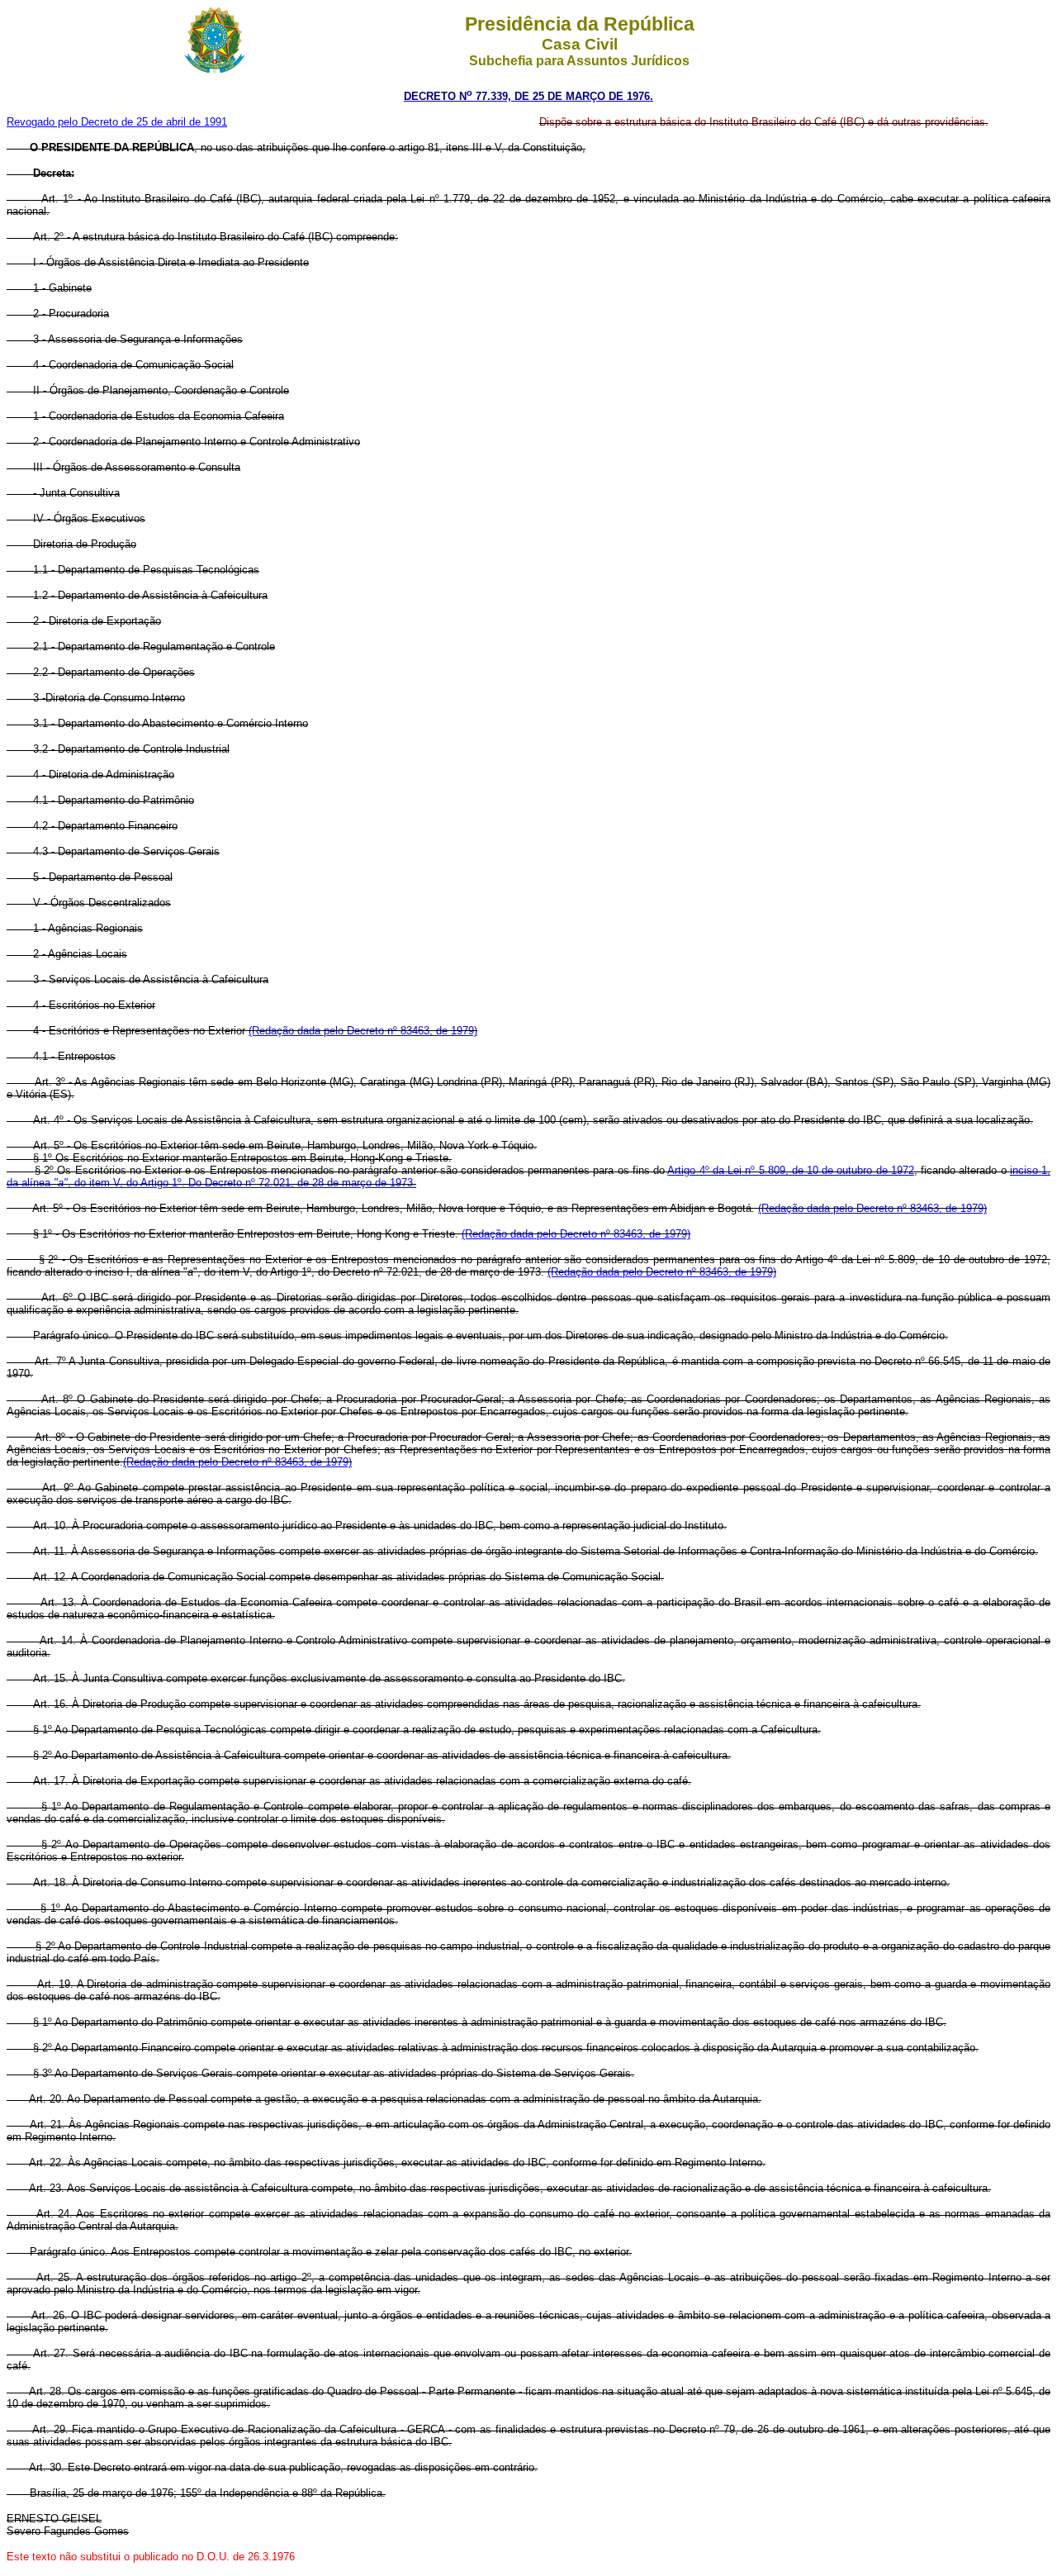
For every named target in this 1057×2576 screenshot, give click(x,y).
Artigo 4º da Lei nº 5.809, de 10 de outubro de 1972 (791, 1170)
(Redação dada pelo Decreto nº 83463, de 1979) (363, 1031)
